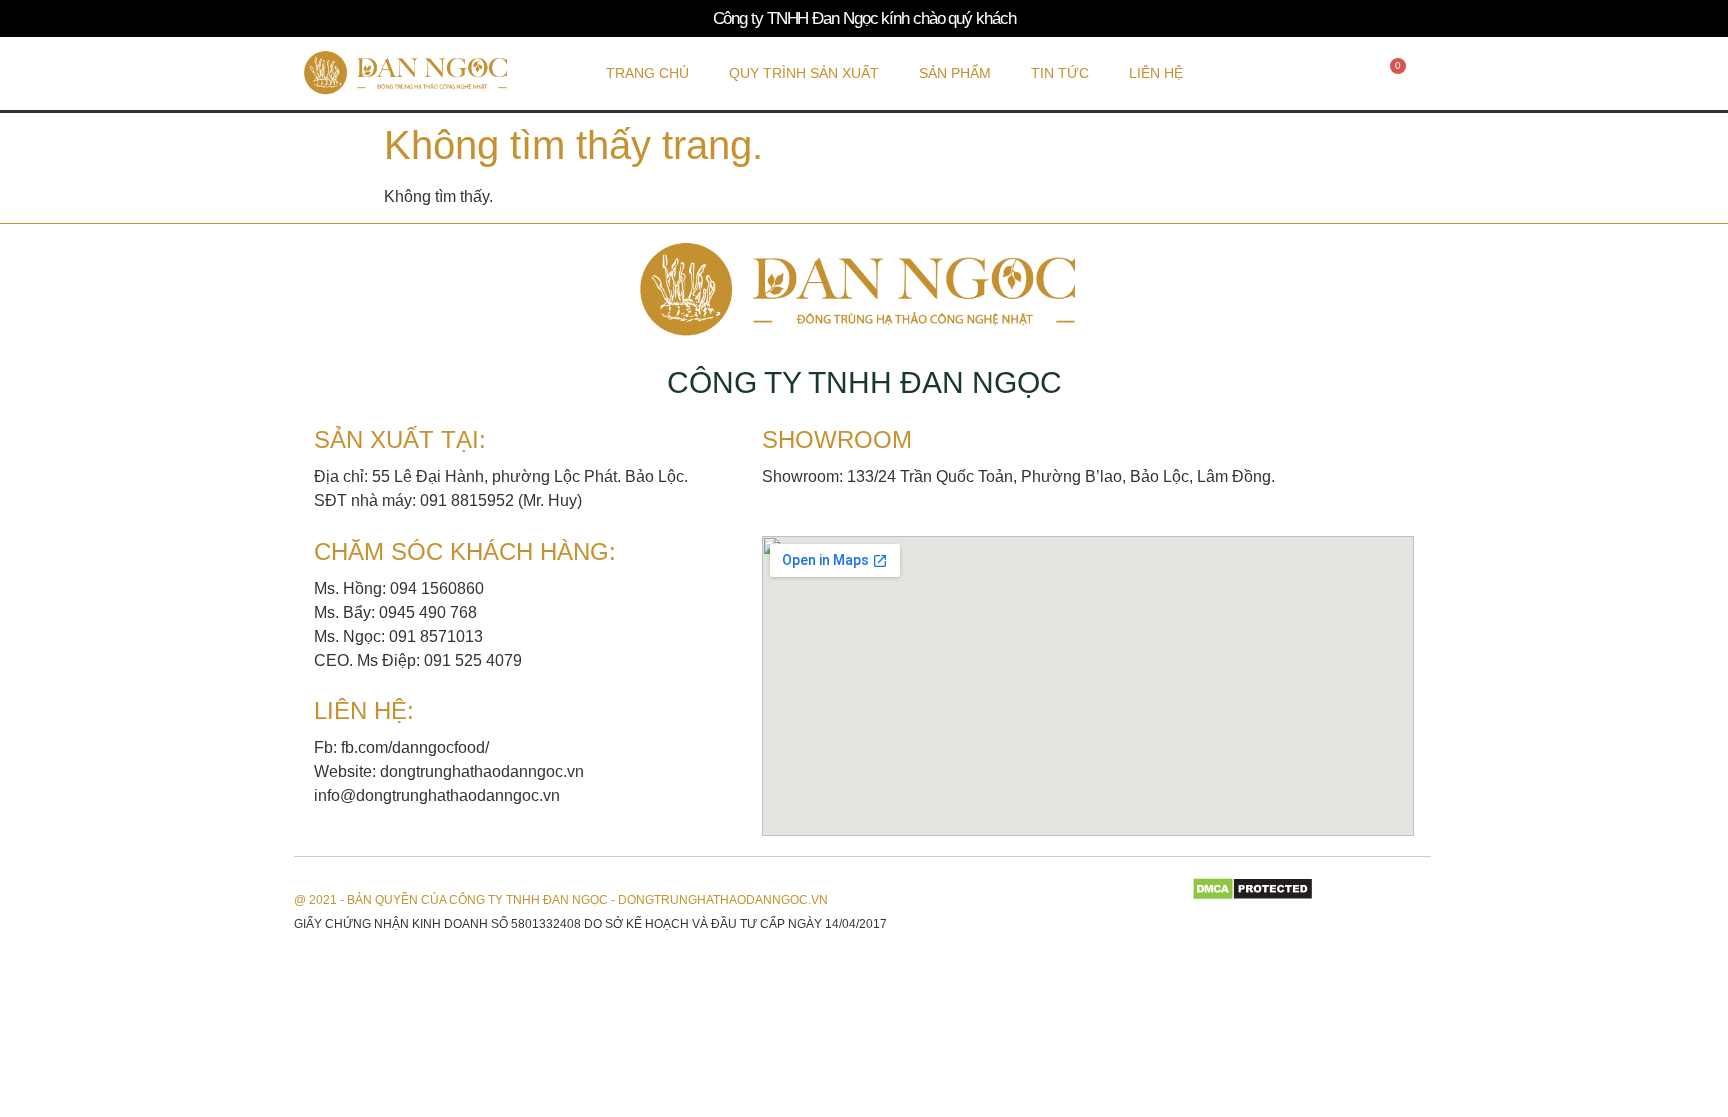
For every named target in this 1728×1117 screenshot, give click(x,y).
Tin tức (1060, 73)
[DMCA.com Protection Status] (1252, 895)
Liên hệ (1156, 73)
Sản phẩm (955, 73)
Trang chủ (647, 73)
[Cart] (1393, 73)
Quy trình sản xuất (804, 73)
